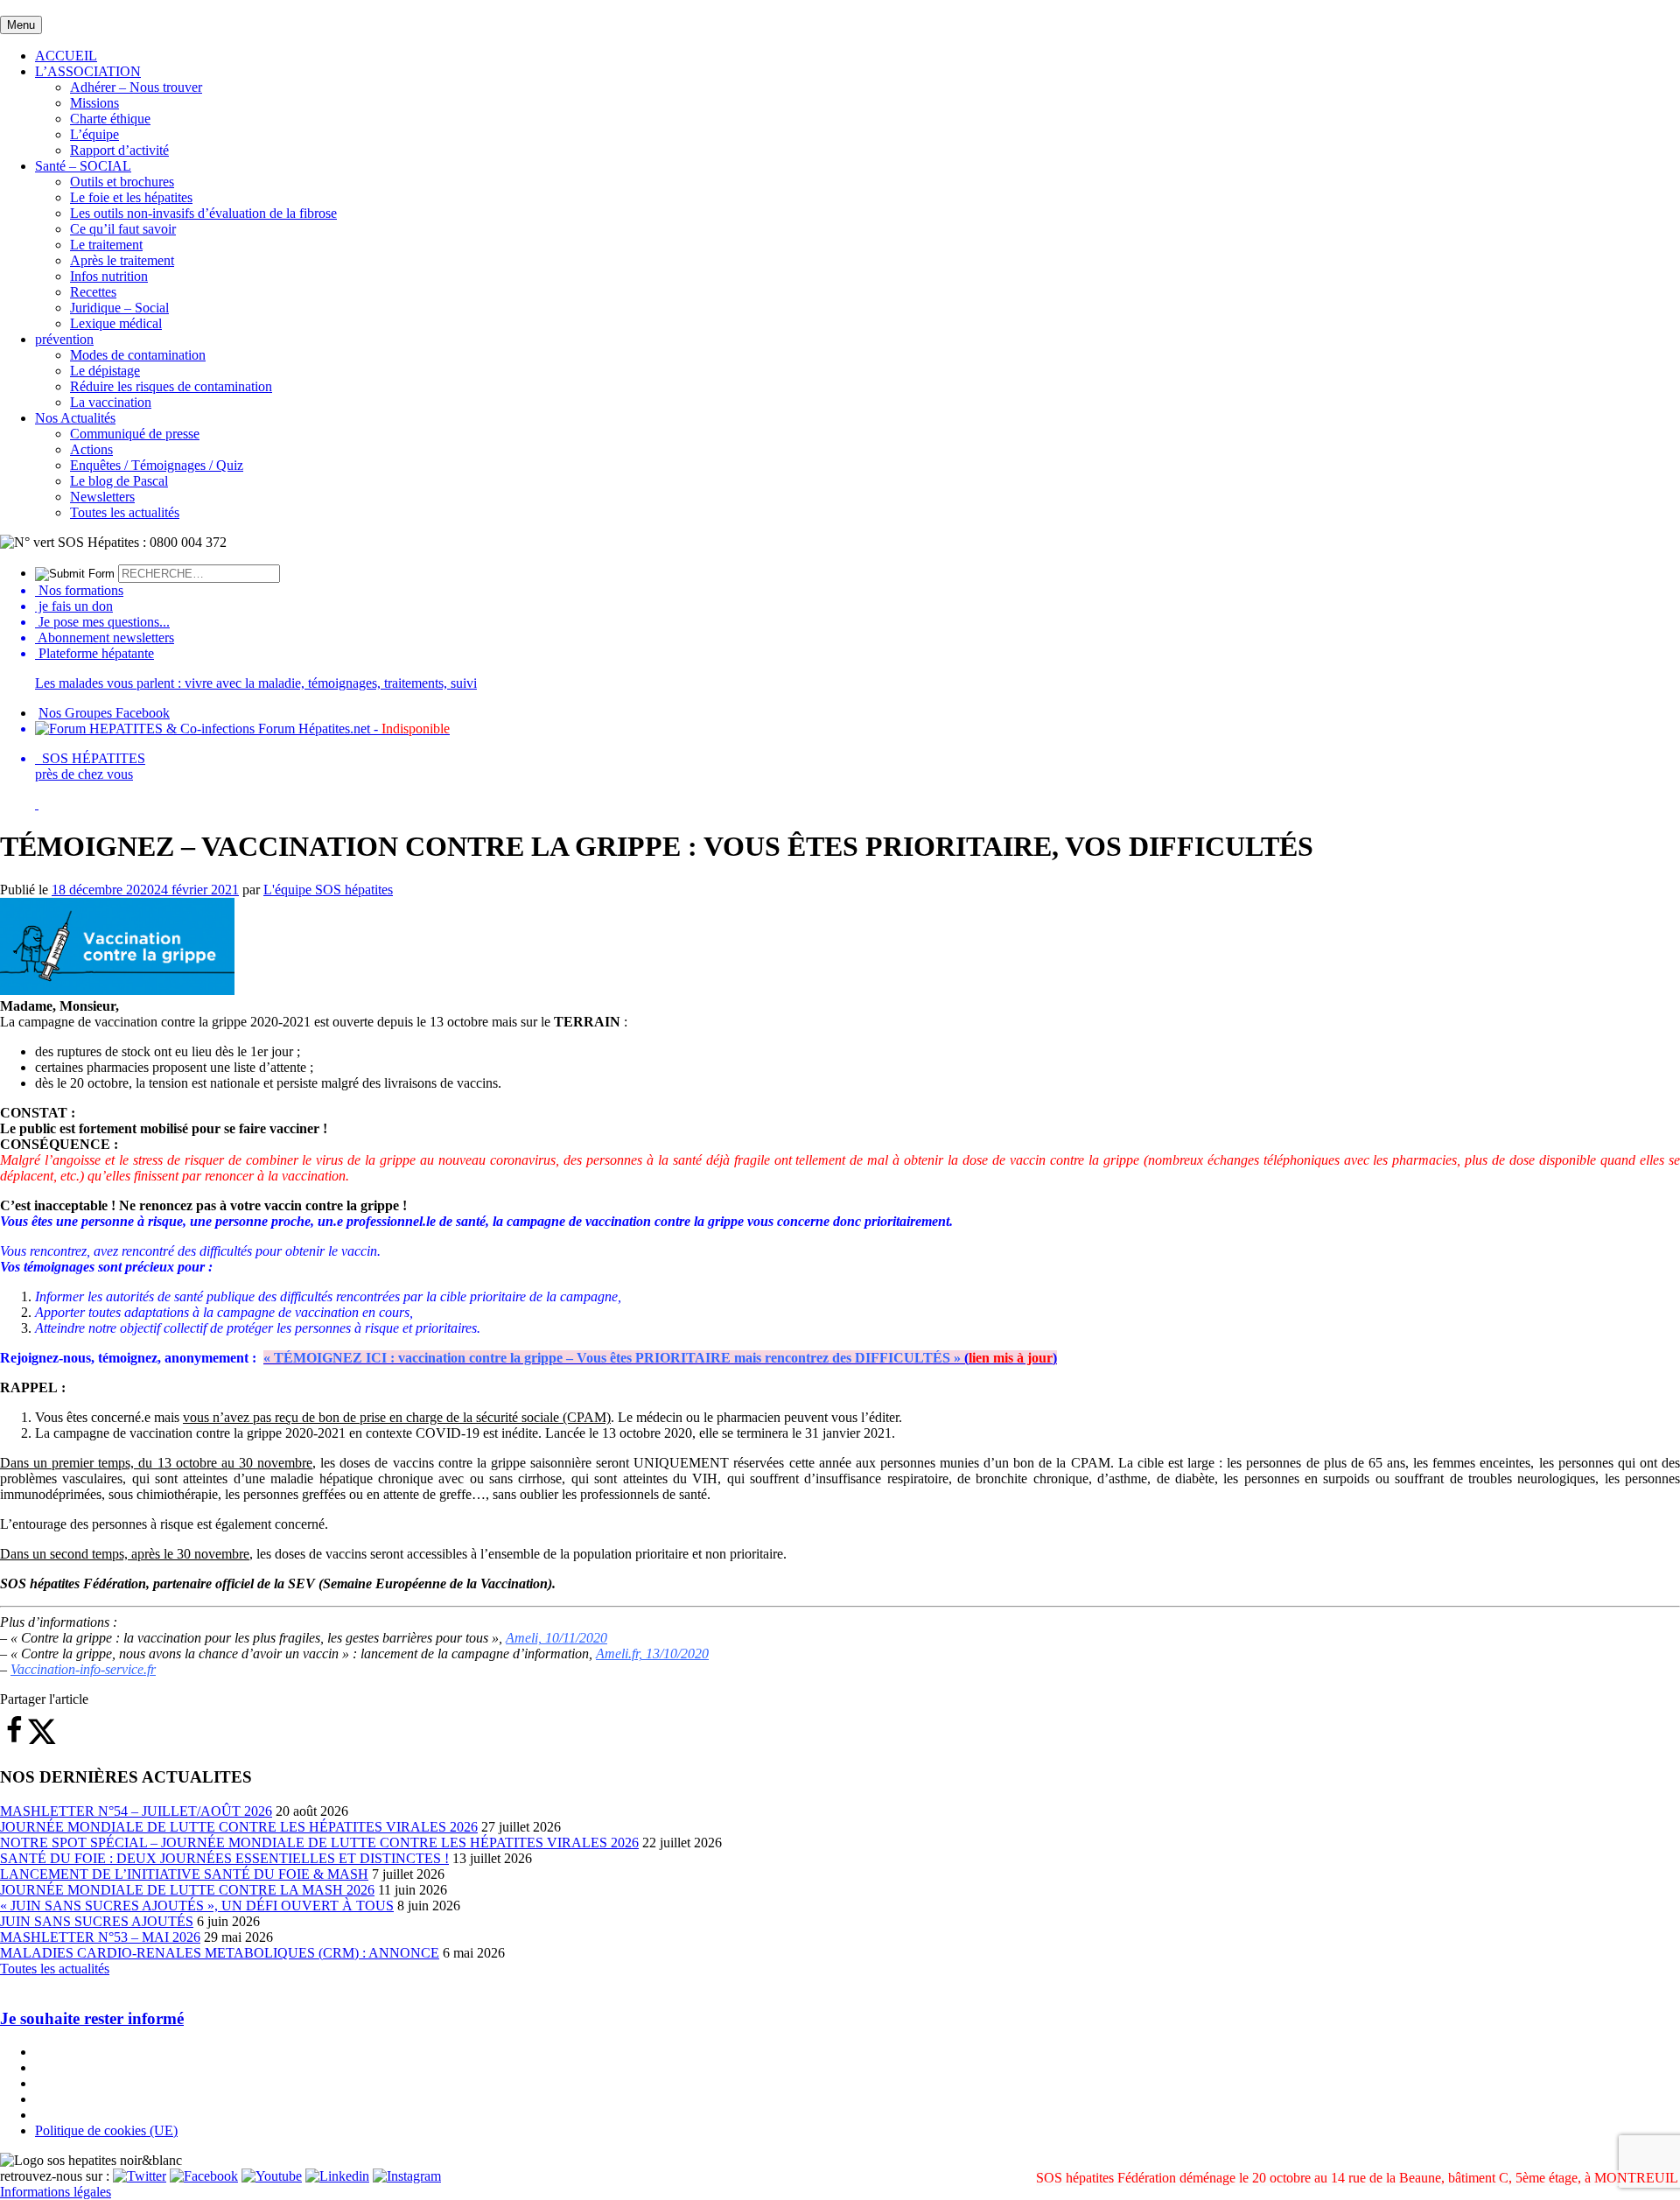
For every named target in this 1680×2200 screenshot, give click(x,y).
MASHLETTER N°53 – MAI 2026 (100, 1937)
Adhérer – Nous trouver (136, 87)
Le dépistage (105, 371)
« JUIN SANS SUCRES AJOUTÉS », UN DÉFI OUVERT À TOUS (197, 1906)
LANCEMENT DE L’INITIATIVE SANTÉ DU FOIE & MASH (184, 1874)
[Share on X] (42, 1740)
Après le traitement (122, 260)
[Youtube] (272, 2176)
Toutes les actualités (125, 512)
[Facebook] (204, 2176)
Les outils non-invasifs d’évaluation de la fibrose (203, 213)
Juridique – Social (119, 308)
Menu (21, 25)
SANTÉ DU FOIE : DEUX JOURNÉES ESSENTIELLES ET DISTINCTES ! (224, 1858)
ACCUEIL (66, 56)
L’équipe (94, 134)
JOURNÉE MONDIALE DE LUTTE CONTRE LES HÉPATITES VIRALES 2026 (239, 1827)
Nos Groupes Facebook (104, 713)
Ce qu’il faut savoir (123, 229)
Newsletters (102, 497)
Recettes (93, 292)
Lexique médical (116, 323)
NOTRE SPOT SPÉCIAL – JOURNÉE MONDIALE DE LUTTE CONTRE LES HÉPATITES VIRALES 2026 (319, 1843)
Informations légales (56, 2192)
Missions (94, 103)
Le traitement (106, 245)
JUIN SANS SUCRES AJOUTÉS (97, 1921)
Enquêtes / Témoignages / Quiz (157, 465)
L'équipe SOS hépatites (328, 890)
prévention (64, 339)
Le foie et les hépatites (131, 197)
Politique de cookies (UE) (106, 2130)
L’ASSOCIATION (88, 71)
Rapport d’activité (119, 150)
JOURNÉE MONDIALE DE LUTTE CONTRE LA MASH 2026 (187, 1890)
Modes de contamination (138, 355)
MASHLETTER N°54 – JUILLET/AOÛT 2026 (136, 1811)
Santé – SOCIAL (83, 166)
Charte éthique (110, 119)
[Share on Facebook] (14, 1740)
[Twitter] (140, 2176)
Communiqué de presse (135, 434)
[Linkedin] (337, 2176)
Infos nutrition (109, 276)
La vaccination (111, 402)
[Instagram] (407, 2176)
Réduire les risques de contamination (171, 386)
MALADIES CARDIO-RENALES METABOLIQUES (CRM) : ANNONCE (220, 1953)
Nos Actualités (75, 418)
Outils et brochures (122, 182)
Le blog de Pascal (119, 481)
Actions (91, 449)
